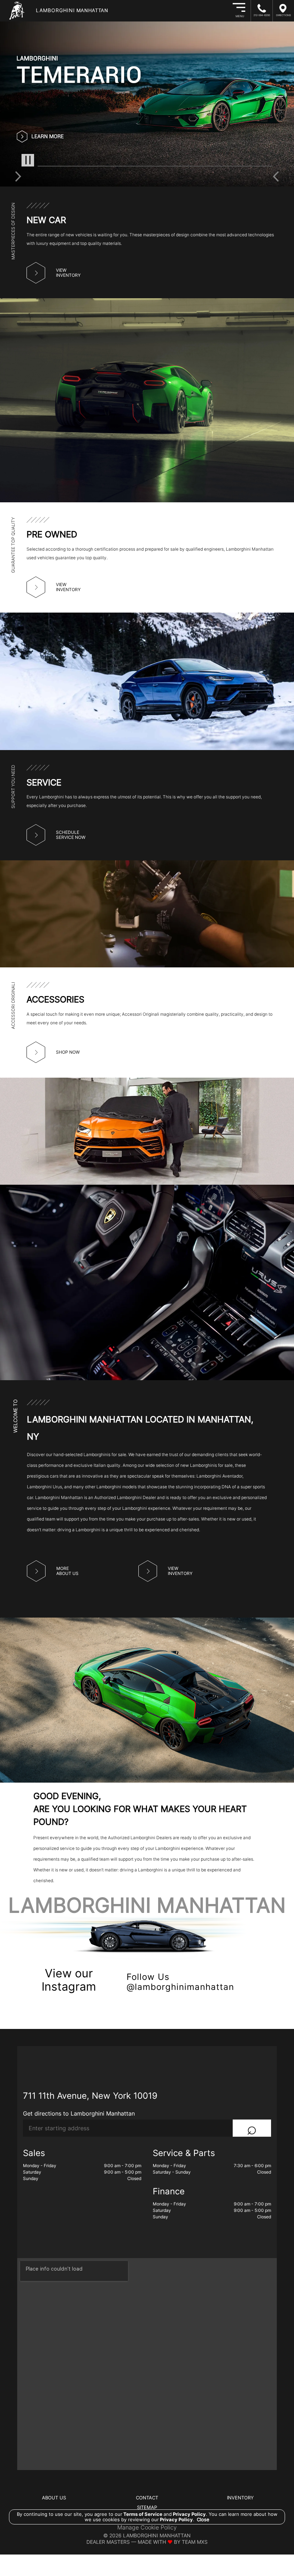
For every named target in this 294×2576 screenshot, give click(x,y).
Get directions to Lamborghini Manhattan (79, 2113)
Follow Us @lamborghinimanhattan (180, 1982)
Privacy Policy (189, 2514)
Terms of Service (143, 2514)
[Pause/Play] (28, 160)
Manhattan (72, 10)
